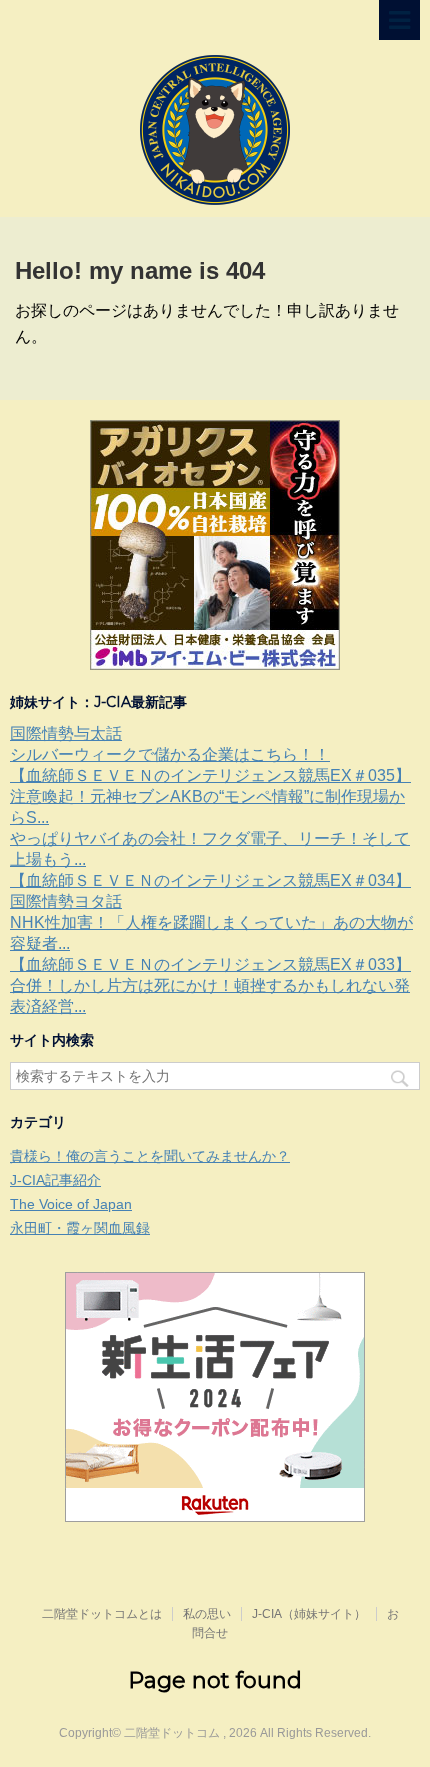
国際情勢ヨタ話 (66, 901)
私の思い (207, 1614)
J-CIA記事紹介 (55, 1180)
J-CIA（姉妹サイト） (309, 1614)
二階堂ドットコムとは (102, 1614)
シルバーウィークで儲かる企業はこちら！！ (170, 754)
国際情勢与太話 (66, 733)
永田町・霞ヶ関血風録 (80, 1228)
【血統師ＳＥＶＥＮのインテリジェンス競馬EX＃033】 (210, 964)
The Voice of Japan (71, 1204)
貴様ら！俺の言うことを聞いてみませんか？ (150, 1156)
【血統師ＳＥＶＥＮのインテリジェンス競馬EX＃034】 (210, 880)
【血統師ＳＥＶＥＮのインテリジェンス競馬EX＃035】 (210, 775)
